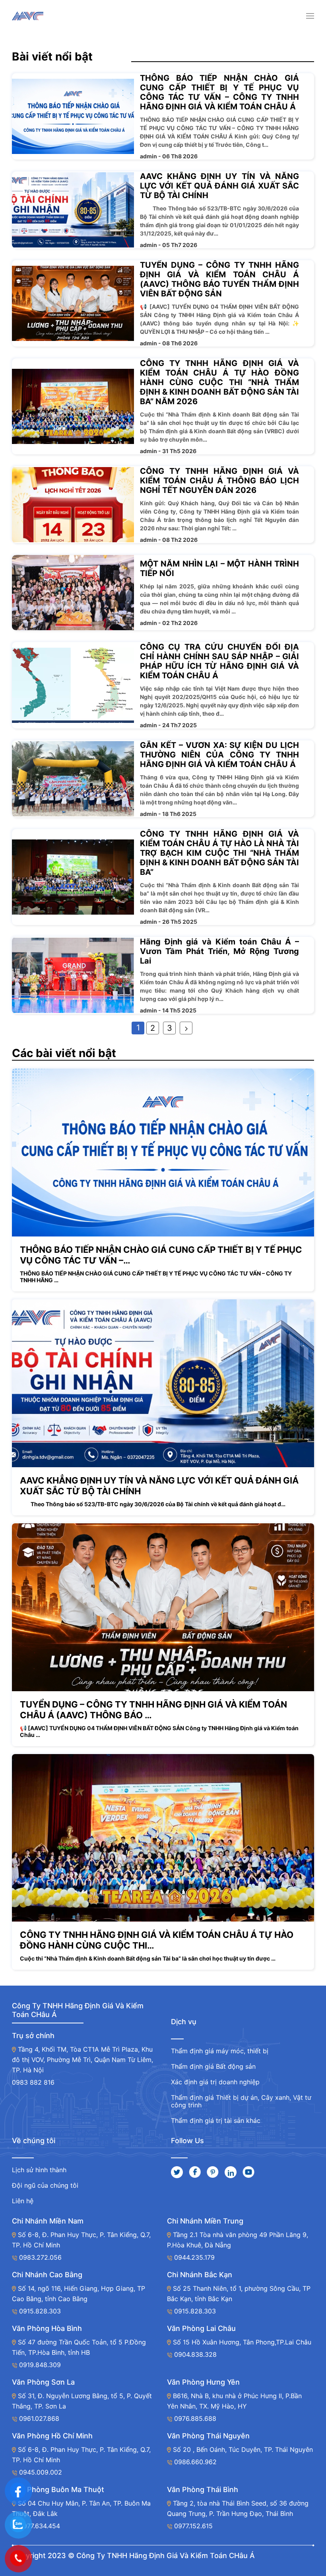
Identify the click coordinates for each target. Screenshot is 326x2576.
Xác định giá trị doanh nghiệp (215, 2082)
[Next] (186, 1028)
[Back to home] (28, 16)
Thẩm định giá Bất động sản (213, 2066)
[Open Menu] (310, 16)
